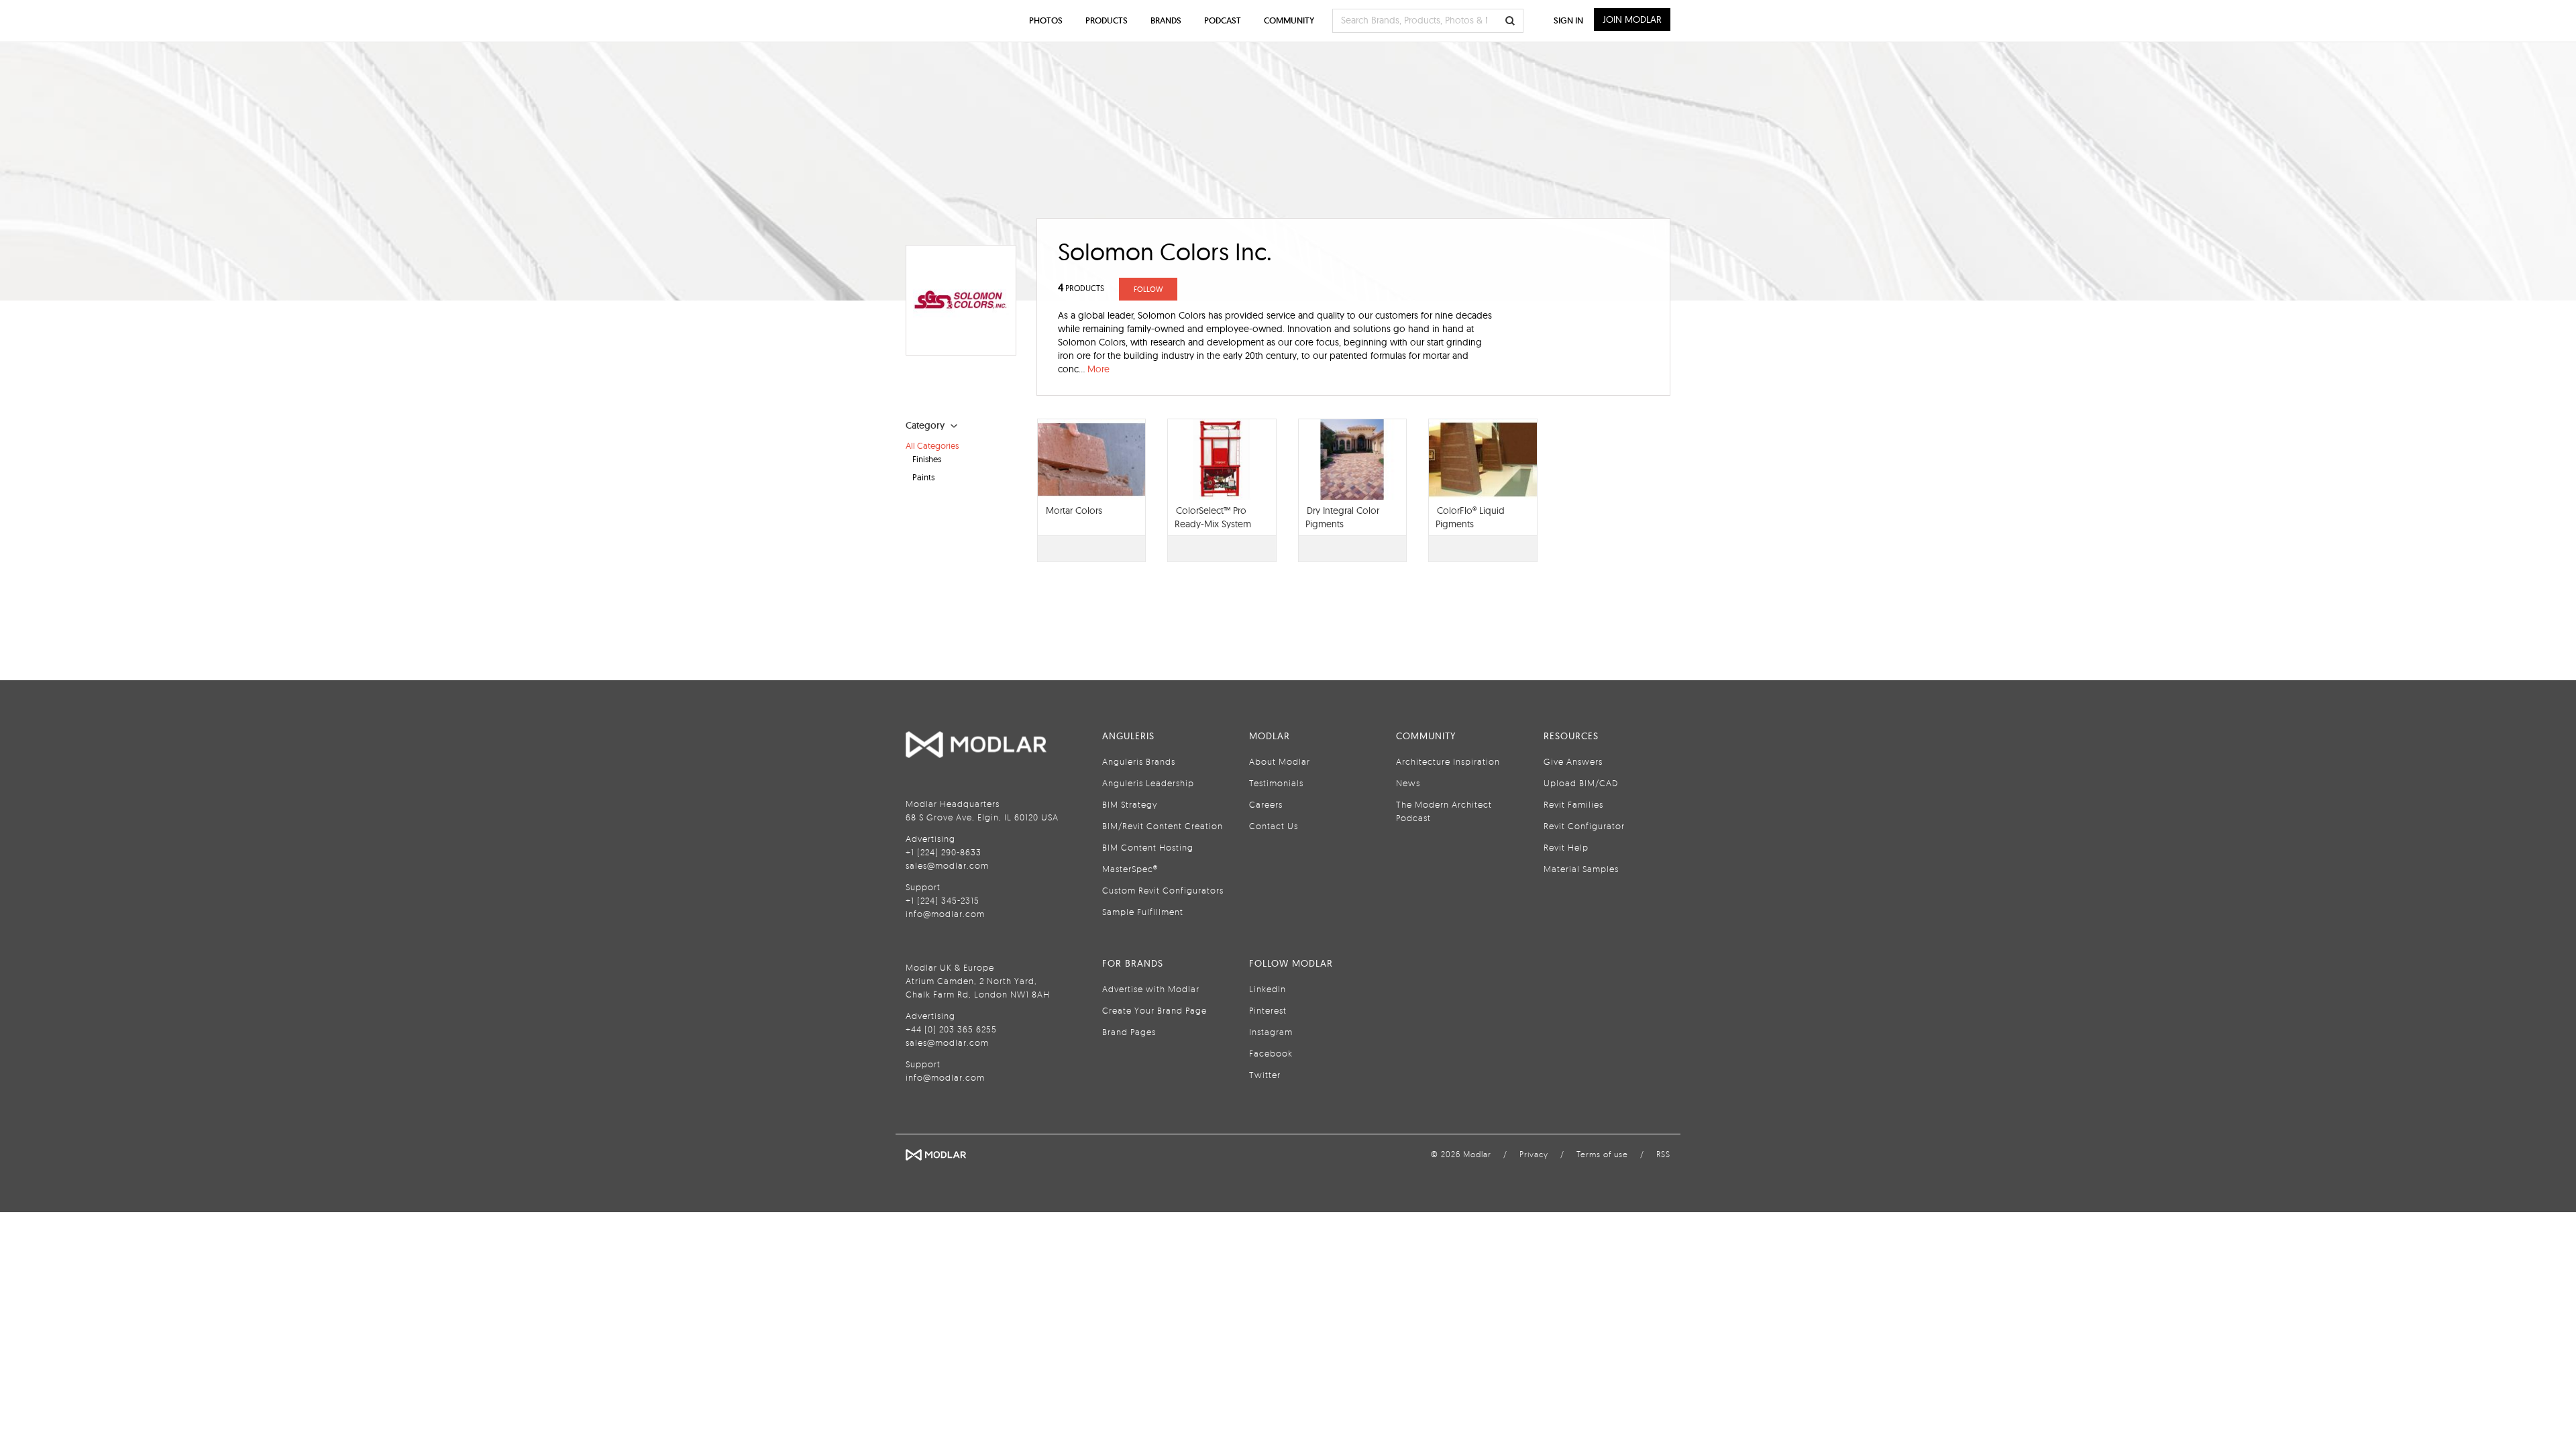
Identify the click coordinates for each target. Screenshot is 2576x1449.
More (1098, 369)
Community (1289, 20)
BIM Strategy (1130, 804)
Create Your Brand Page (1155, 1010)
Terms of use (1602, 1154)
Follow (1148, 289)
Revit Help (1566, 847)
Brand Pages (1129, 1032)
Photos (1046, 20)
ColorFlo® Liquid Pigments (1470, 517)
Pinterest (1268, 1010)
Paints (923, 477)
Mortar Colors (1074, 511)
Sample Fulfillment (1143, 912)
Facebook (1271, 1053)
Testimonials (1276, 783)
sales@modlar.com (947, 865)
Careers (1266, 804)
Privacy (1534, 1154)
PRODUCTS (1081, 288)
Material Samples (1581, 869)
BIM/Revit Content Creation (1163, 826)
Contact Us (1274, 826)
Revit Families (1573, 804)
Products (1107, 20)
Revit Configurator (1584, 826)
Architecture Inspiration (1448, 761)
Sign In (1568, 20)
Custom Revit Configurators (1163, 890)
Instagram (1271, 1032)
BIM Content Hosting (1148, 847)
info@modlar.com (945, 914)
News (1408, 783)
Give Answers (1573, 761)
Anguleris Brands (1139, 761)
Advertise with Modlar (1151, 989)
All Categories (932, 445)
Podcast (1223, 20)
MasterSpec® (1130, 869)
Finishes (927, 459)
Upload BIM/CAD (1581, 783)
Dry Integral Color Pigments (1342, 517)
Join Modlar (1632, 19)
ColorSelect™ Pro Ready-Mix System (1213, 517)
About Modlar (1280, 761)
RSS (1663, 1154)
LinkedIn (1268, 989)
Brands (1166, 20)
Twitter (1265, 1075)
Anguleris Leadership (1148, 783)
